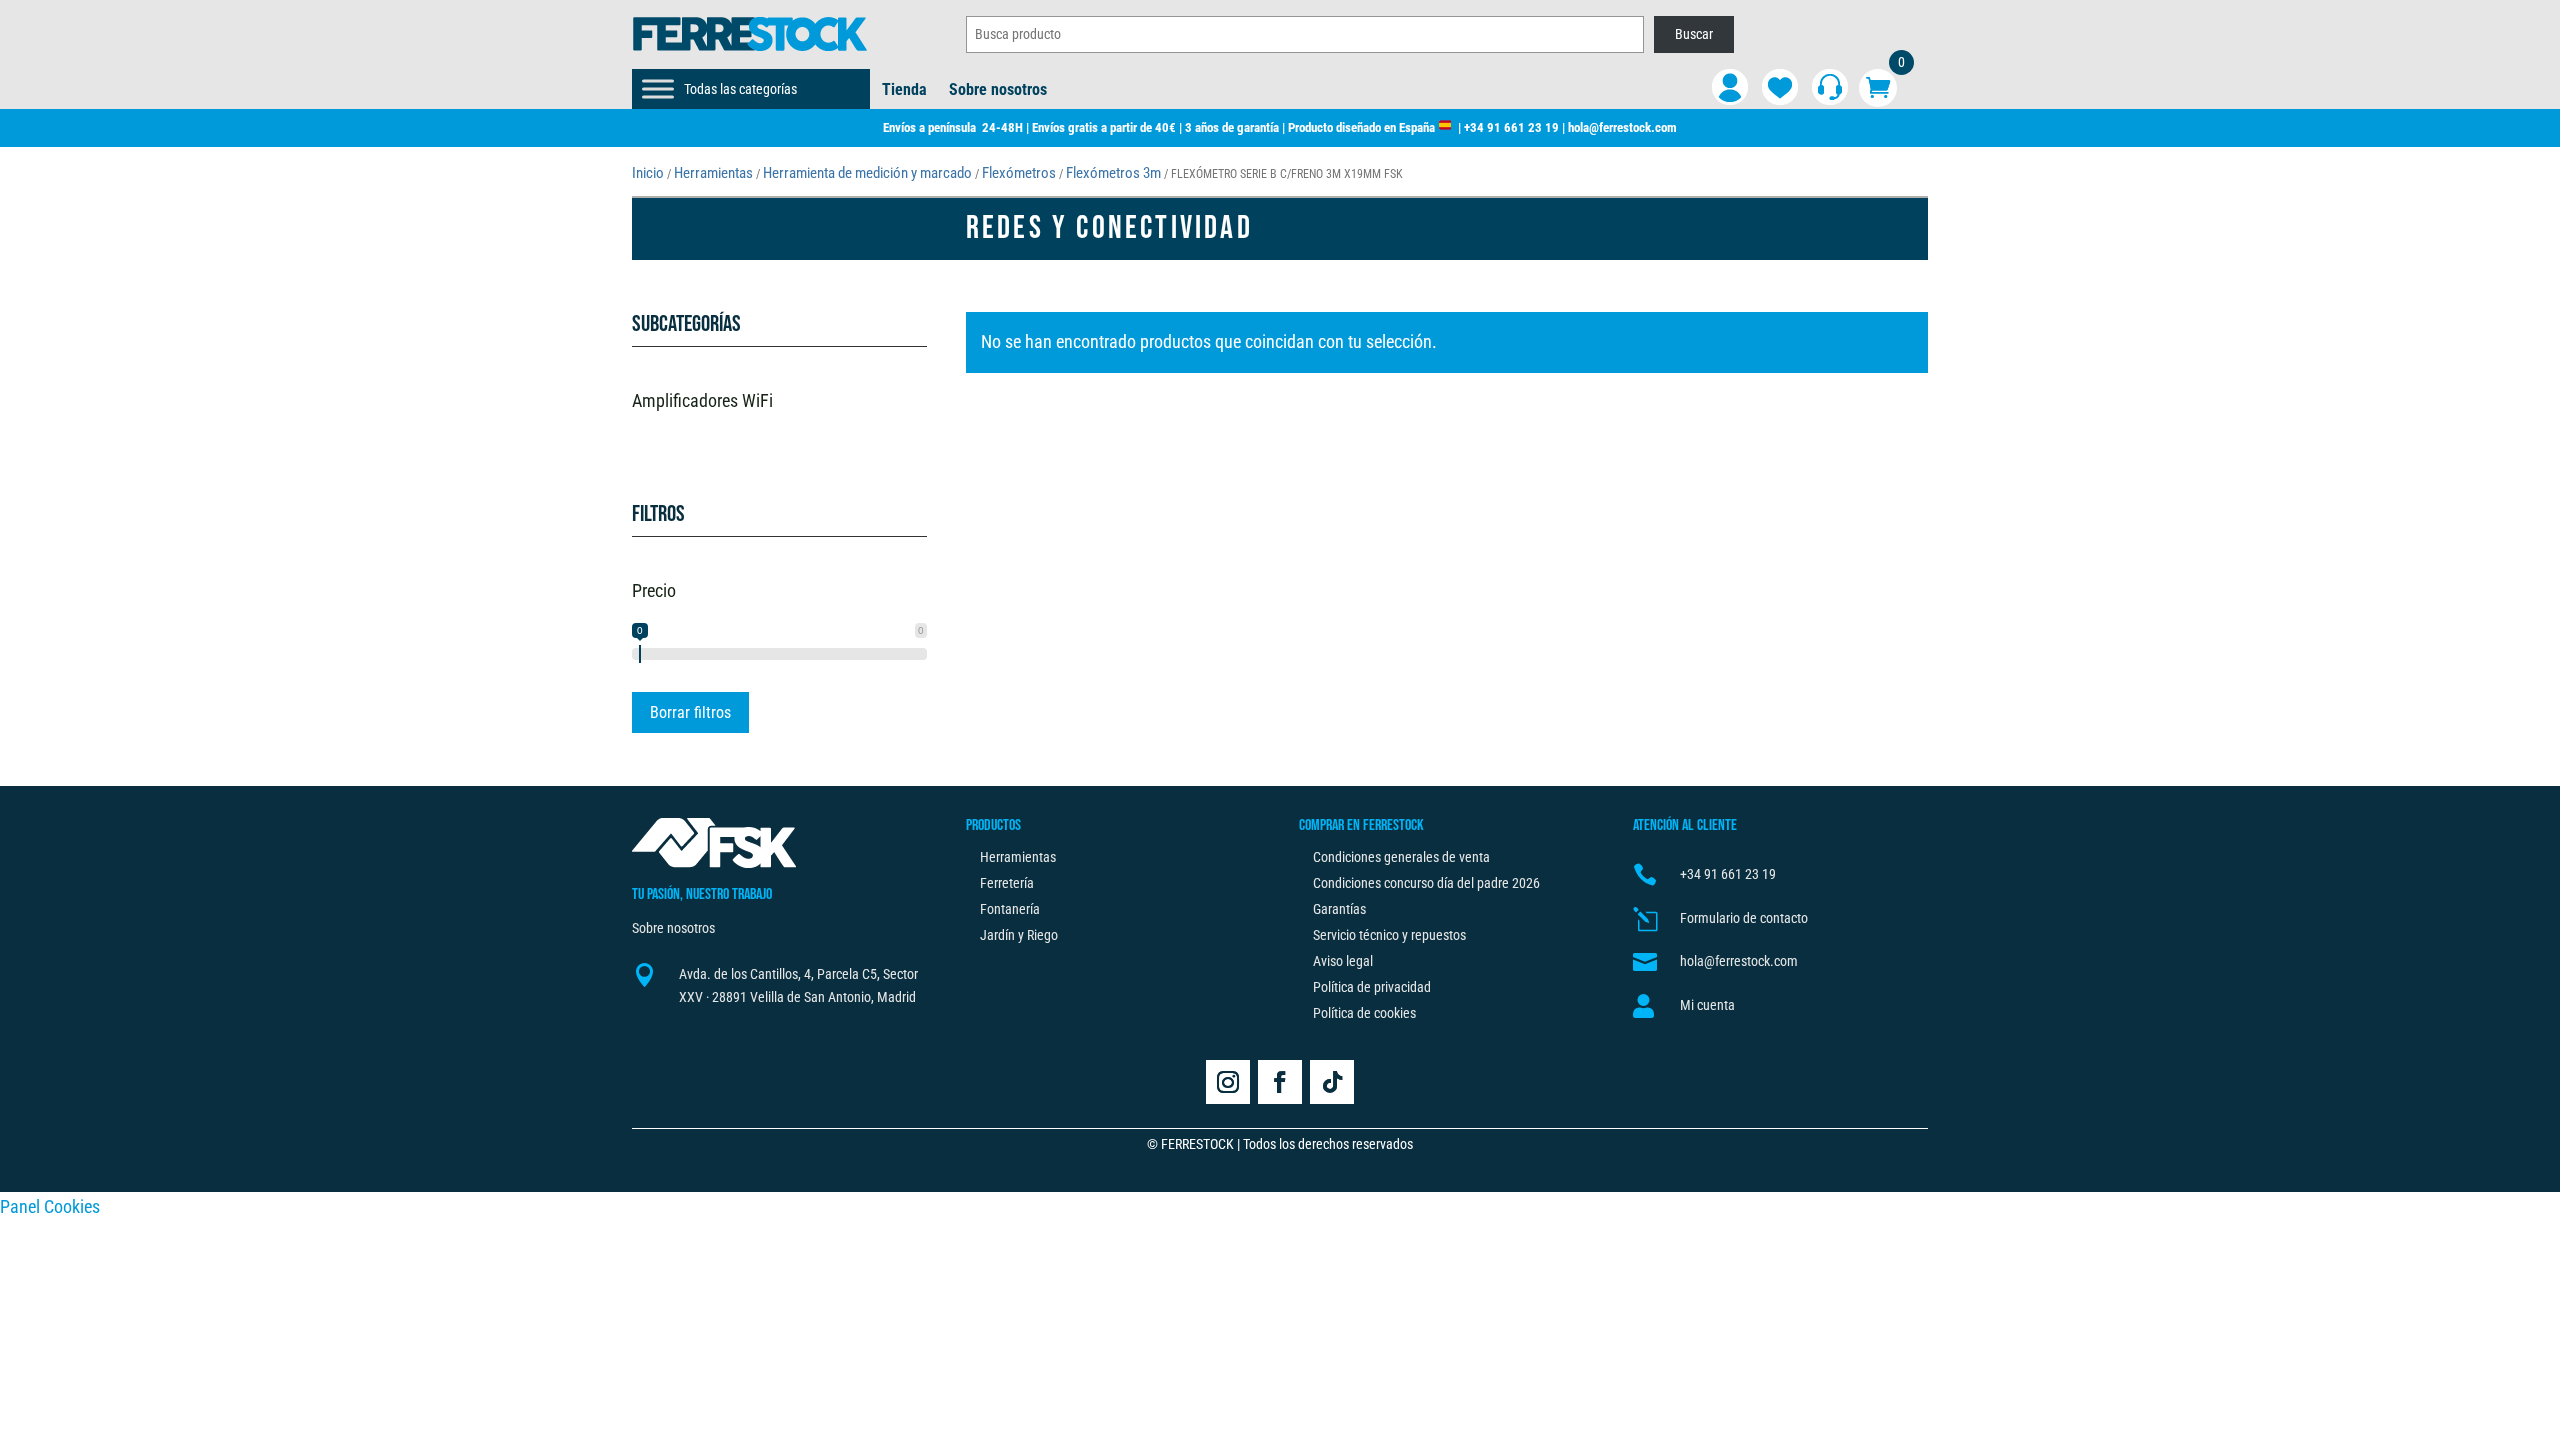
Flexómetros (1019, 173)
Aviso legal (1343, 961)
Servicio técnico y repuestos (1389, 935)
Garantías (1339, 909)
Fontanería (1010, 909)
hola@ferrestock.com (1622, 127)
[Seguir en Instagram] (1228, 1082)
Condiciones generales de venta (1401, 857)
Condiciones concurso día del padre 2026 (1426, 883)
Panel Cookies (50, 1206)
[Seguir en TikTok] (1332, 1082)
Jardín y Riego (1019, 935)
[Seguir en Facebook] (1280, 1082)
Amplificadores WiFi (702, 400)
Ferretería (1007, 883)
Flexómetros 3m (1113, 173)
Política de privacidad (1372, 987)
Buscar (1694, 34)
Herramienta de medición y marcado (867, 173)
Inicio (648, 173)
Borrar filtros (690, 712)
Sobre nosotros (998, 91)
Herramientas (713, 173)
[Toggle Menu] (658, 88)
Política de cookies (1364, 1013)
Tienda (904, 91)
